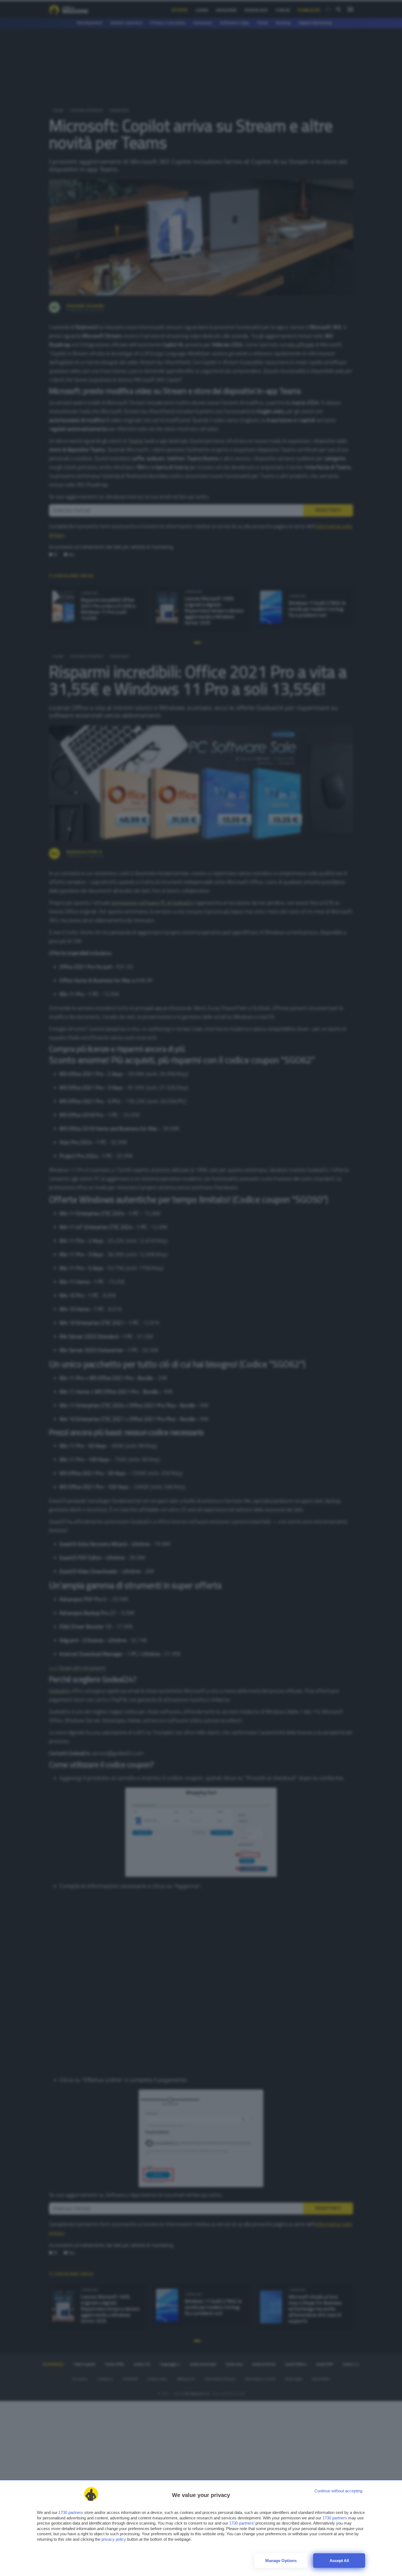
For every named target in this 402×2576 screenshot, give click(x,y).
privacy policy (114, 2539)
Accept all (339, 2561)
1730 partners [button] (71, 2512)
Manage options (281, 2561)
